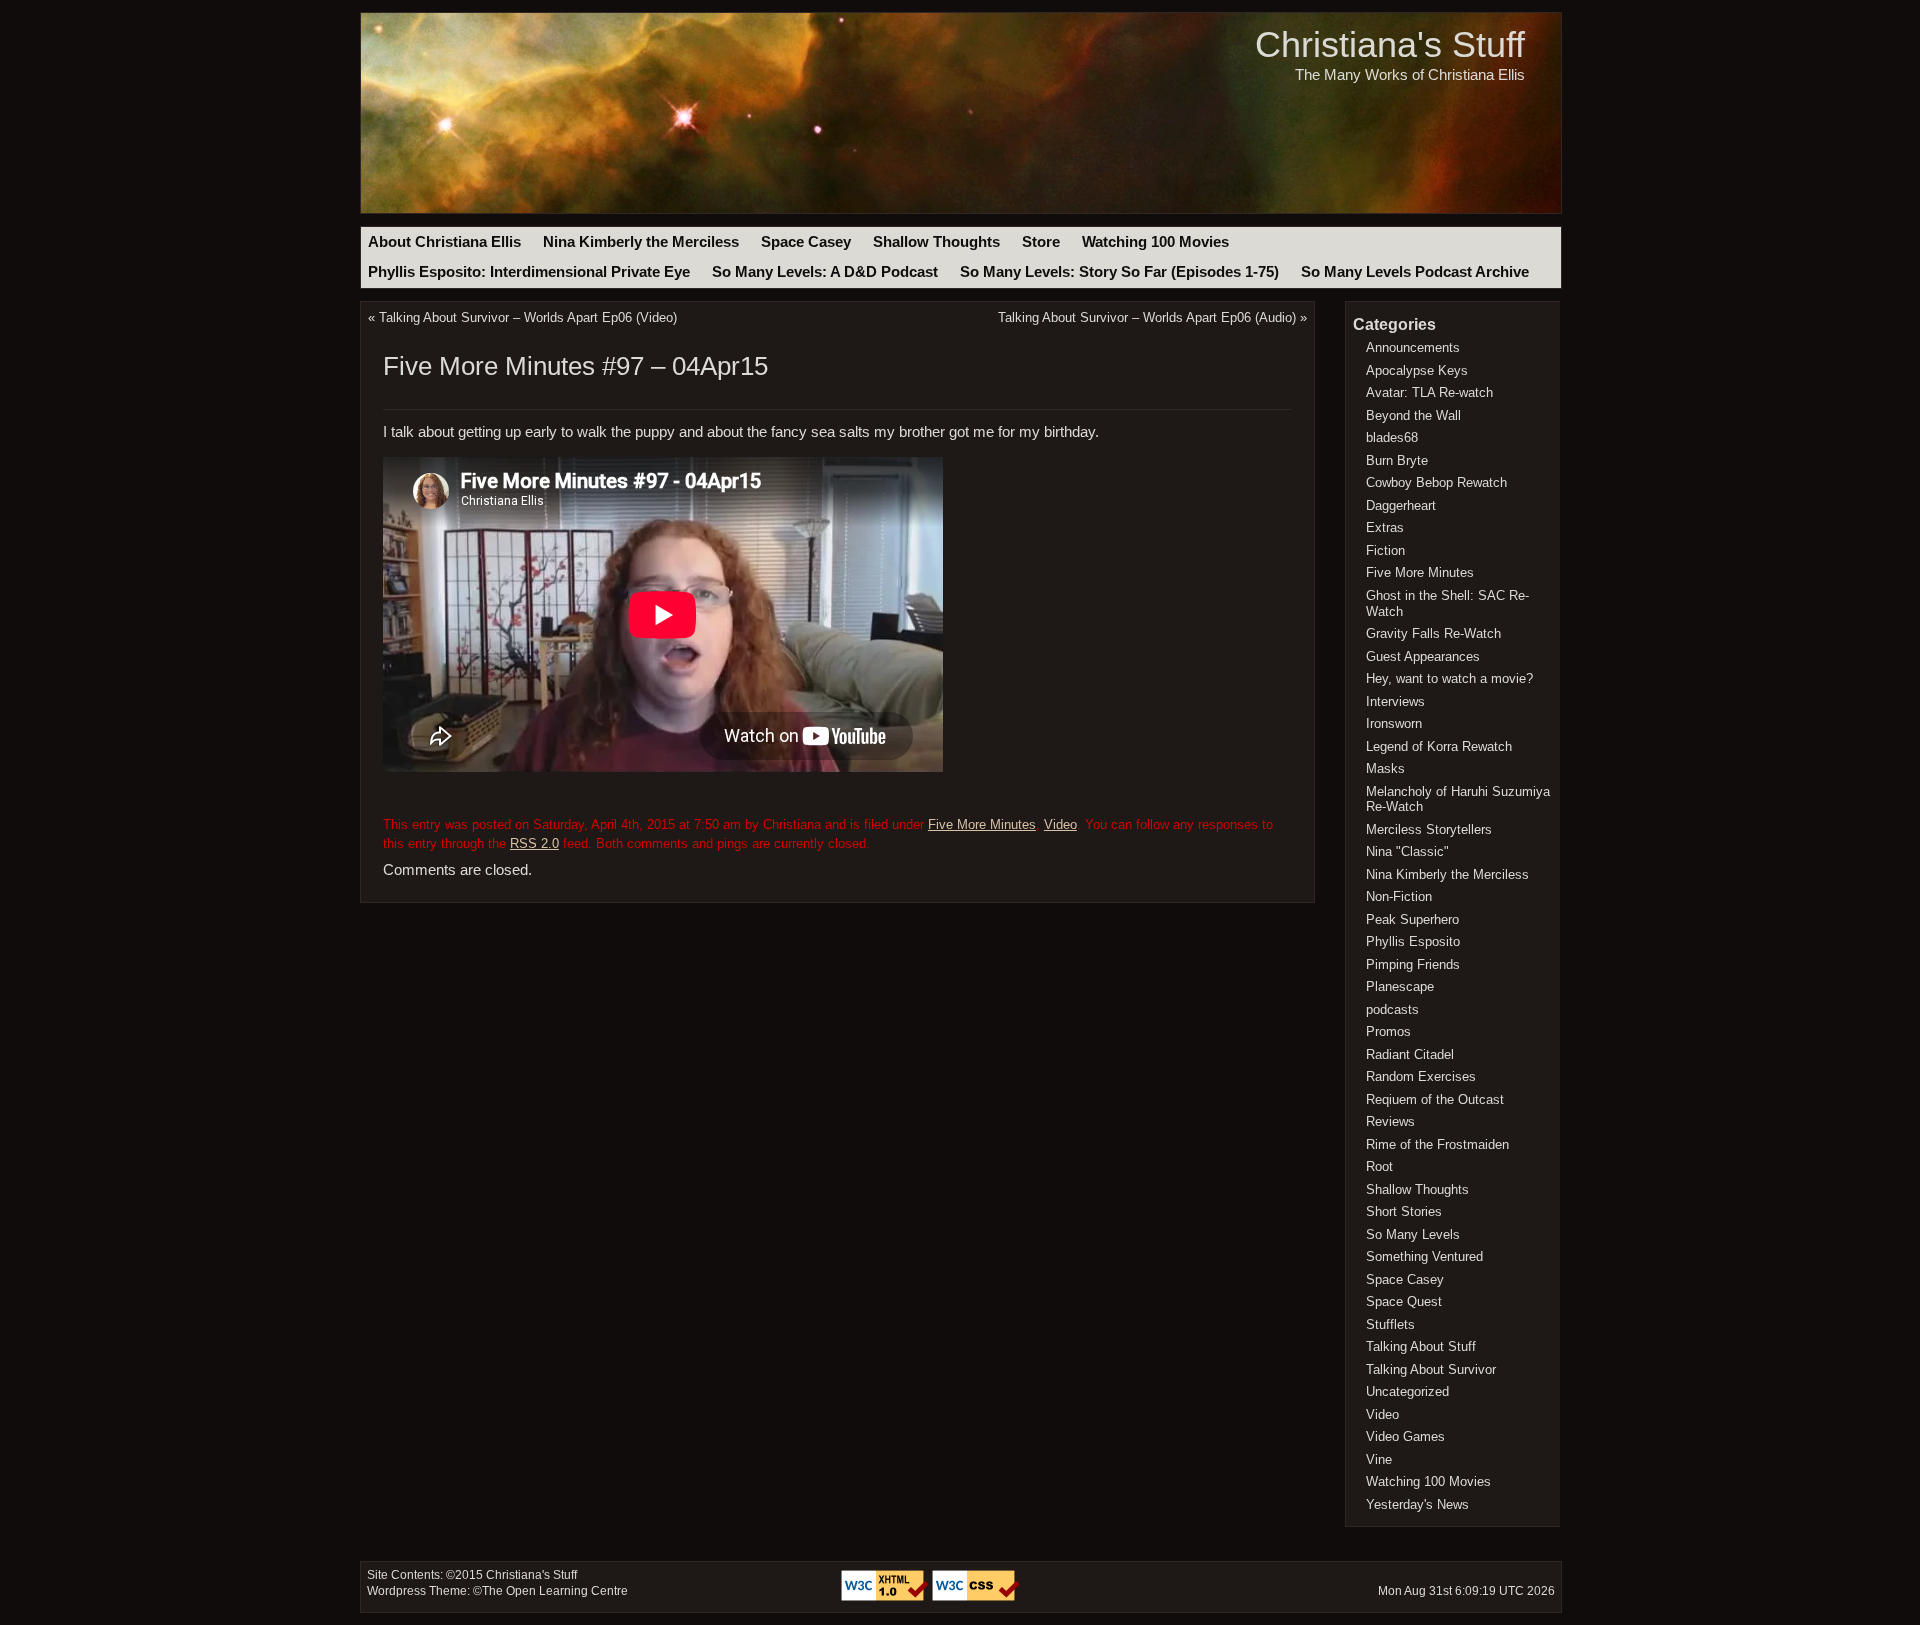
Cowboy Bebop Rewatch (1436, 482)
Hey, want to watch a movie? (1449, 678)
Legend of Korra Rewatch (1439, 746)
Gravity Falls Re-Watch (1433, 633)
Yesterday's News (1417, 1504)
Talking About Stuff (1421, 1346)
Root (1379, 1166)
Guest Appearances (1423, 656)
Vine (1379, 1459)
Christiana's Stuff (1390, 44)
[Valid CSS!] (976, 1597)
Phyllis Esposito (1413, 941)
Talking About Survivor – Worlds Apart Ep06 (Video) (528, 317)
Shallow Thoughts (936, 242)
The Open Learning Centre (555, 1591)
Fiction (1385, 550)
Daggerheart (1401, 505)
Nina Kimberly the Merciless (641, 242)
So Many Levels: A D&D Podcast (825, 272)
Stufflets (1390, 1324)
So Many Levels (1413, 1234)
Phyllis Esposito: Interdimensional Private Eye (529, 272)
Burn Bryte (1397, 460)
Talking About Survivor (1431, 1369)
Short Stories (1404, 1211)
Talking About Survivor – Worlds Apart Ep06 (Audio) (1147, 317)
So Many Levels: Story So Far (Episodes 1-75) (1119, 272)
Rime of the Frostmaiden (1437, 1144)
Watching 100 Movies (1155, 242)
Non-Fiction (1399, 896)
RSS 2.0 (534, 843)
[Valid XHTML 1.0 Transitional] (886, 1597)
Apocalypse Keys (1417, 370)
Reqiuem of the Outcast (1435, 1099)
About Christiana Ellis (444, 242)
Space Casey (806, 242)
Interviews (1395, 701)
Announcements (1413, 347)
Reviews (1390, 1121)
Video (1060, 824)
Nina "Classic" (1407, 851)
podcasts (1392, 1009)
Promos (1388, 1031)
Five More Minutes (982, 824)
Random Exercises (1421, 1076)
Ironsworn (1394, 723)
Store (1041, 242)
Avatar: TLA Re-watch (1429, 392)
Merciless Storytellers (1429, 829)
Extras (1385, 527)
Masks (1385, 768)
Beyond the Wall (1413, 415)
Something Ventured (1424, 1256)
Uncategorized (1407, 1391)
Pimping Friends (1413, 964)
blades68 (1392, 437)
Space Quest (1404, 1301)
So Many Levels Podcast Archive (1415, 272)
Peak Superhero (1412, 919)
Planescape (1400, 986)
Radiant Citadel (1410, 1054)
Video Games (1405, 1436)
